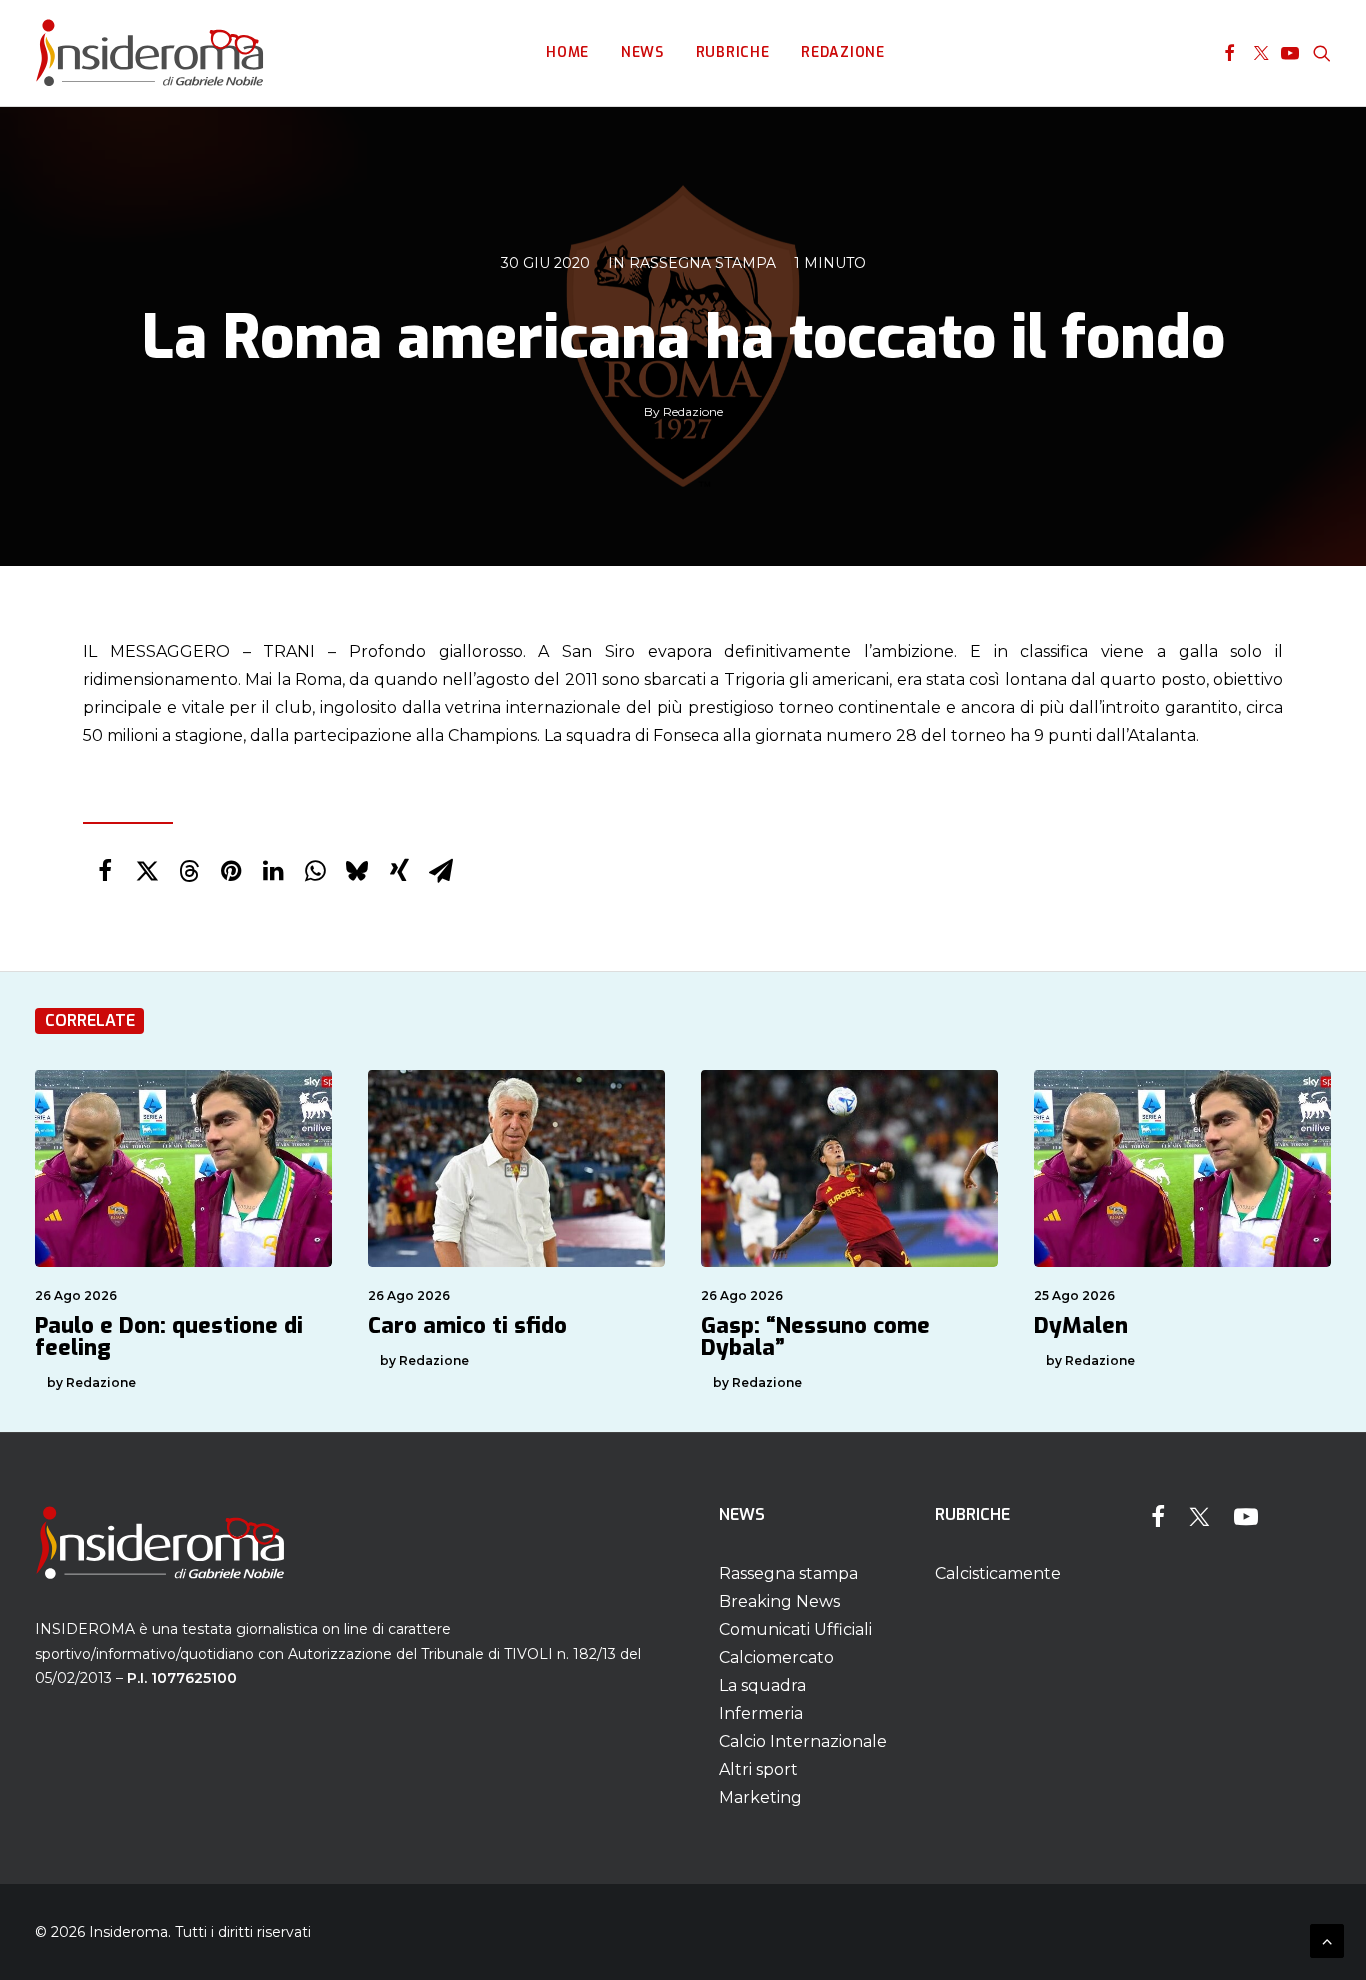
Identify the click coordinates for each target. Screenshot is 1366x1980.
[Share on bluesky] (357, 871)
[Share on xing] (399, 871)
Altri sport (758, 1769)
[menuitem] (567, 53)
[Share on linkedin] (273, 871)
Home (567, 52)
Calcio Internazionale (803, 1741)
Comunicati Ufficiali (795, 1629)
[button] (1229, 53)
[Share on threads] (189, 871)
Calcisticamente (998, 1573)
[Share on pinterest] (231, 871)
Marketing (760, 1797)
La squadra (762, 1685)
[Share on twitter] (147, 871)
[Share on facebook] (105, 871)
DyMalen (1081, 1325)
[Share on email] (441, 871)
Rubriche (733, 52)
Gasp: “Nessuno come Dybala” (815, 1336)
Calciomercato (776, 1657)
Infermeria (761, 1713)
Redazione (842, 52)
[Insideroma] (149, 53)
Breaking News (779, 1601)
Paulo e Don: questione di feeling (169, 1336)
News (642, 52)
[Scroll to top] (1327, 1939)
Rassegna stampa (702, 263)
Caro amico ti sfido (467, 1325)
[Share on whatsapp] (315, 871)
